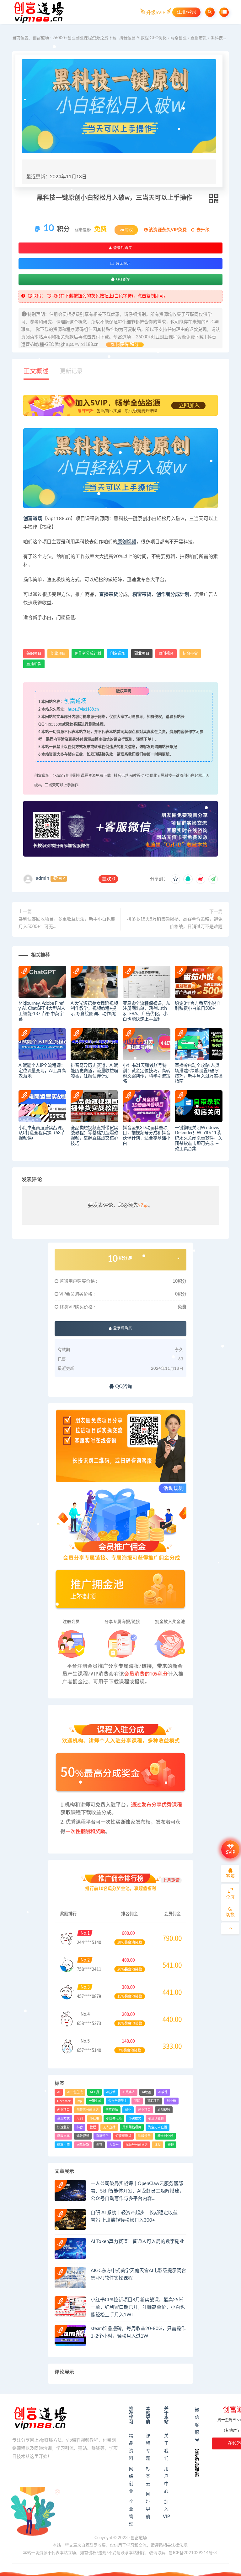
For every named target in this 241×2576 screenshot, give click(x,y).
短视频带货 (123, 2136)
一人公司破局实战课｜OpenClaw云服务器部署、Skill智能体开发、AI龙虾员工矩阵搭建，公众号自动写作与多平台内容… (137, 2191)
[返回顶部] (230, 1928)
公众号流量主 (118, 2101)
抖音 (80, 2127)
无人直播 (109, 2127)
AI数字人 (129, 2092)
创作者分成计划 (173, 594)
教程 (93, 2127)
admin (43, 878)
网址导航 (148, 2506)
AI (59, 2092)
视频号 (114, 2145)
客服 (230, 1876)
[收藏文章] (175, 879)
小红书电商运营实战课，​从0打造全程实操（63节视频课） (42, 1133)
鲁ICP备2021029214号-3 (193, 2553)
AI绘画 (147, 2092)
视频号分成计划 (137, 2145)
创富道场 (33, 519)
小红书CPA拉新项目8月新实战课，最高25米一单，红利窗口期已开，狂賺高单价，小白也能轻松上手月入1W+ (138, 2307)
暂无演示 (123, 264)
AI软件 (163, 2092)
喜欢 (108, 879)
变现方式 (63, 2119)
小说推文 (135, 2119)
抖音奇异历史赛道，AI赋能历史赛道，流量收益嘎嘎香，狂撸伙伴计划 (94, 1071)
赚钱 (171, 2145)
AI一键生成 (75, 2092)
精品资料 (131, 2447)
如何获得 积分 (125, 345)
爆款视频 (83, 2136)
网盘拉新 (83, 2145)
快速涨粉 (63, 2127)
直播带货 (199, 38)
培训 (80, 2119)
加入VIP (166, 2509)
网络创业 (179, 38)
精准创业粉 (165, 2136)
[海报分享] (213, 879)
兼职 (137, 2101)
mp (80, 2101)
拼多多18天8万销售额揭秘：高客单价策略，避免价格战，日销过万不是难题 (175, 923)
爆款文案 (63, 2136)
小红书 (94, 2119)
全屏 (230, 1897)
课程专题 (148, 2447)
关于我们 (166, 2447)
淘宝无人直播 (158, 2127)
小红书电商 (114, 2119)
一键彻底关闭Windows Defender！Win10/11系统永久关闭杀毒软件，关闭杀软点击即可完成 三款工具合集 (199, 1138)
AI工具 (94, 2092)
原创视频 (127, 542)
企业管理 (131, 2513)
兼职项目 (34, 654)
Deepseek (64, 2101)
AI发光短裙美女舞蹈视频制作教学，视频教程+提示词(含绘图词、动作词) (94, 1009)
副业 (128, 2110)
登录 (143, 1205)
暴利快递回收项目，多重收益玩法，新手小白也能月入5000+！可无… (67, 923)
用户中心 (166, 2480)
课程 (158, 2145)
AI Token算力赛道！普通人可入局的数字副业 (137, 2242)
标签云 (148, 2476)
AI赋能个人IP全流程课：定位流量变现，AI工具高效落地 (42, 1071)
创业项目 (58, 654)
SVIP (230, 1853)
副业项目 (142, 654)
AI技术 (111, 2092)
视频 (99, 2145)
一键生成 (95, 2101)
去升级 (202, 230)
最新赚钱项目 (132, 2127)
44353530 (53, 724)
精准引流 (63, 2145)
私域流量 (144, 2136)
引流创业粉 (156, 2119)
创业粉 (171, 2101)
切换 (230, 1915)
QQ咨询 (122, 279)
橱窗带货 (142, 594)
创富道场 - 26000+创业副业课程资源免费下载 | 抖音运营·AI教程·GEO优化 (100, 38)
